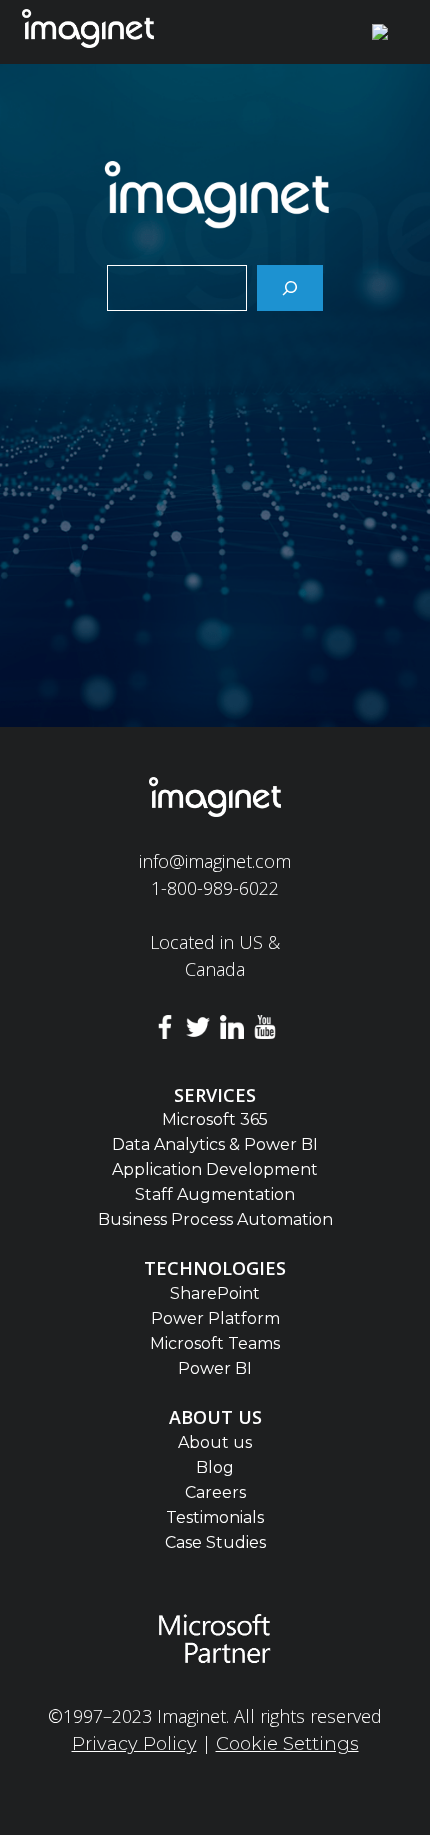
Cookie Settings (287, 1744)
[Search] (290, 288)
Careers (215, 1492)
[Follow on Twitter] (198, 1030)
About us (215, 1442)
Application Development (215, 1169)
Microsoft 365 (215, 1119)
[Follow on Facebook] (165, 1030)
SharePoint (215, 1293)
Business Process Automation (215, 1219)
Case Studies (215, 1542)
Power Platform (215, 1318)
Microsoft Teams (215, 1343)
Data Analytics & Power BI (215, 1144)
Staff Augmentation (215, 1194)
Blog (215, 1467)
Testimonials (215, 1517)
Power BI (215, 1368)
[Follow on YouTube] (266, 1030)
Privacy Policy (134, 1744)
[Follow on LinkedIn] (232, 1030)
